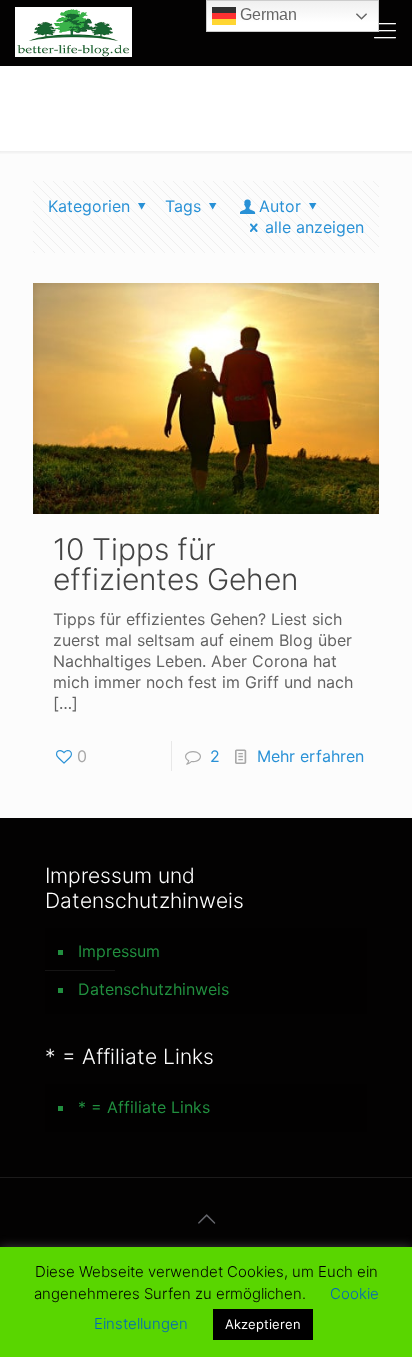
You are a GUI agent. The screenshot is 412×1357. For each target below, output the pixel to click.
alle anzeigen (314, 227)
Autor (280, 206)
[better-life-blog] (73, 30)
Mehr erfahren (310, 756)
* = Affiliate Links (144, 1107)
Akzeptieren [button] (263, 1324)
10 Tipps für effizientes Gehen (175, 564)
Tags (183, 206)
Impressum (119, 951)
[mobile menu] (385, 30)
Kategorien (89, 206)
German (266, 14)
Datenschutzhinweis (153, 989)
